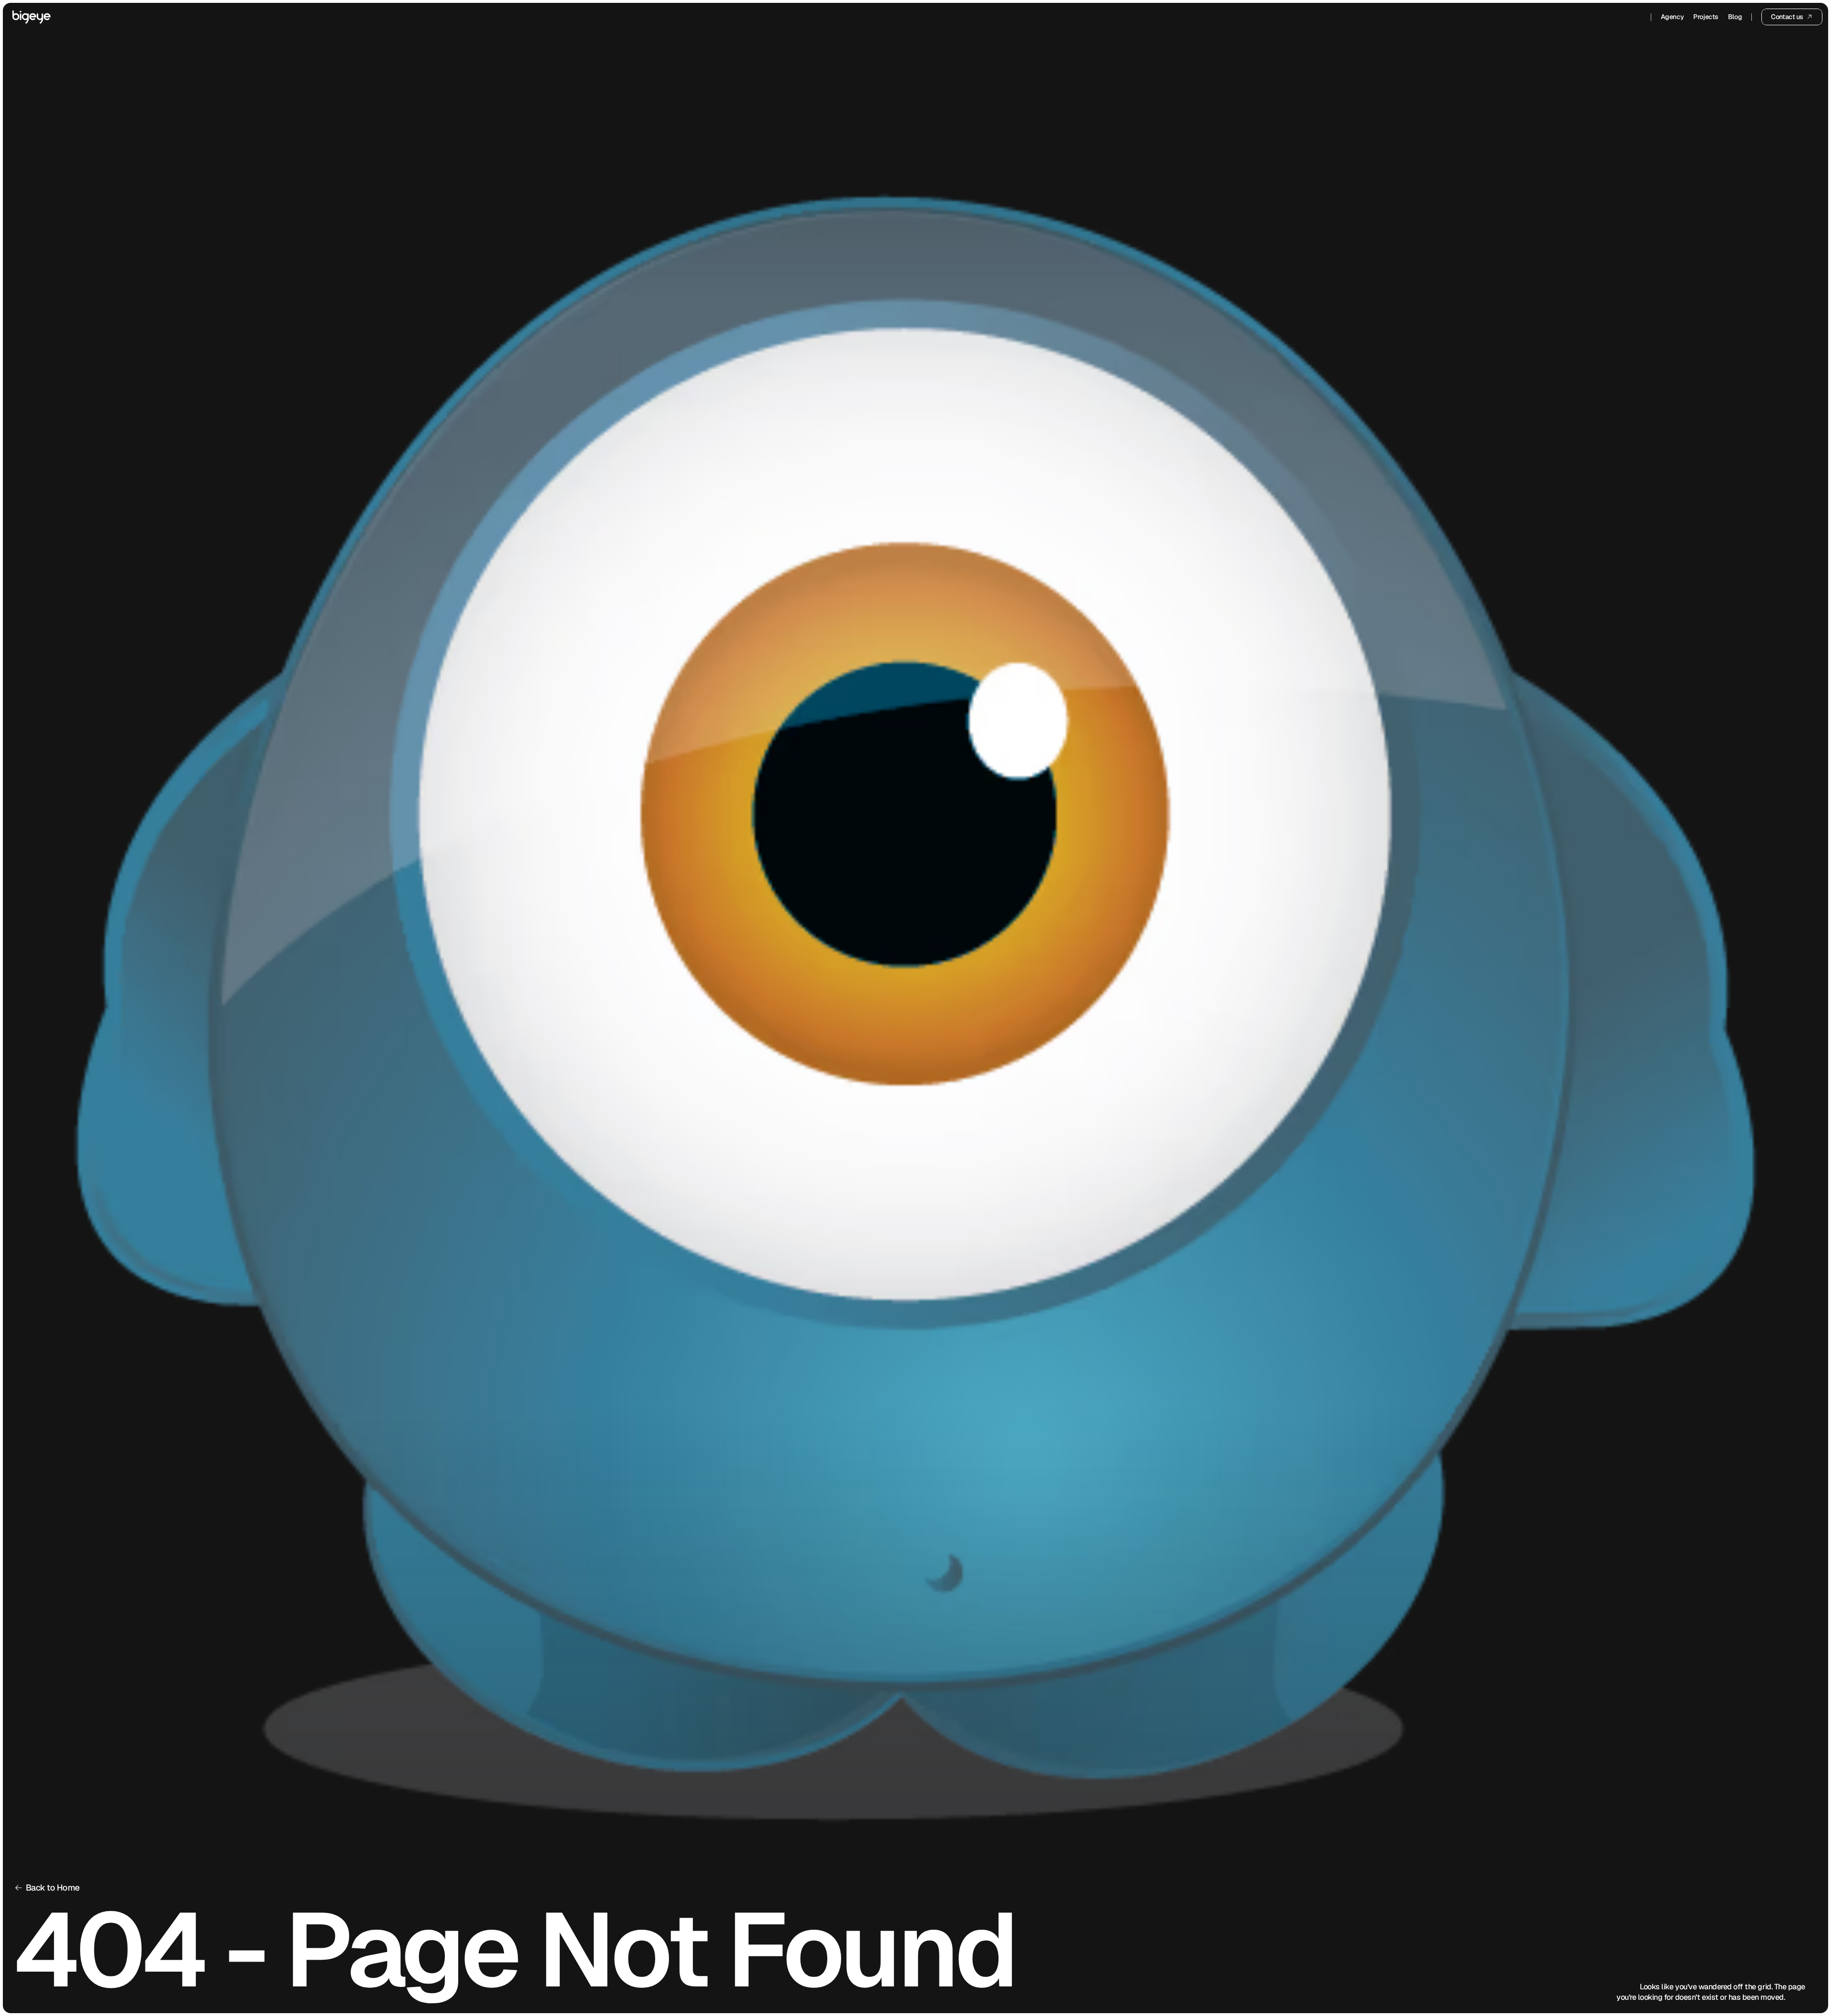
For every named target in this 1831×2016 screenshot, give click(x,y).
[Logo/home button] (31, 17)
